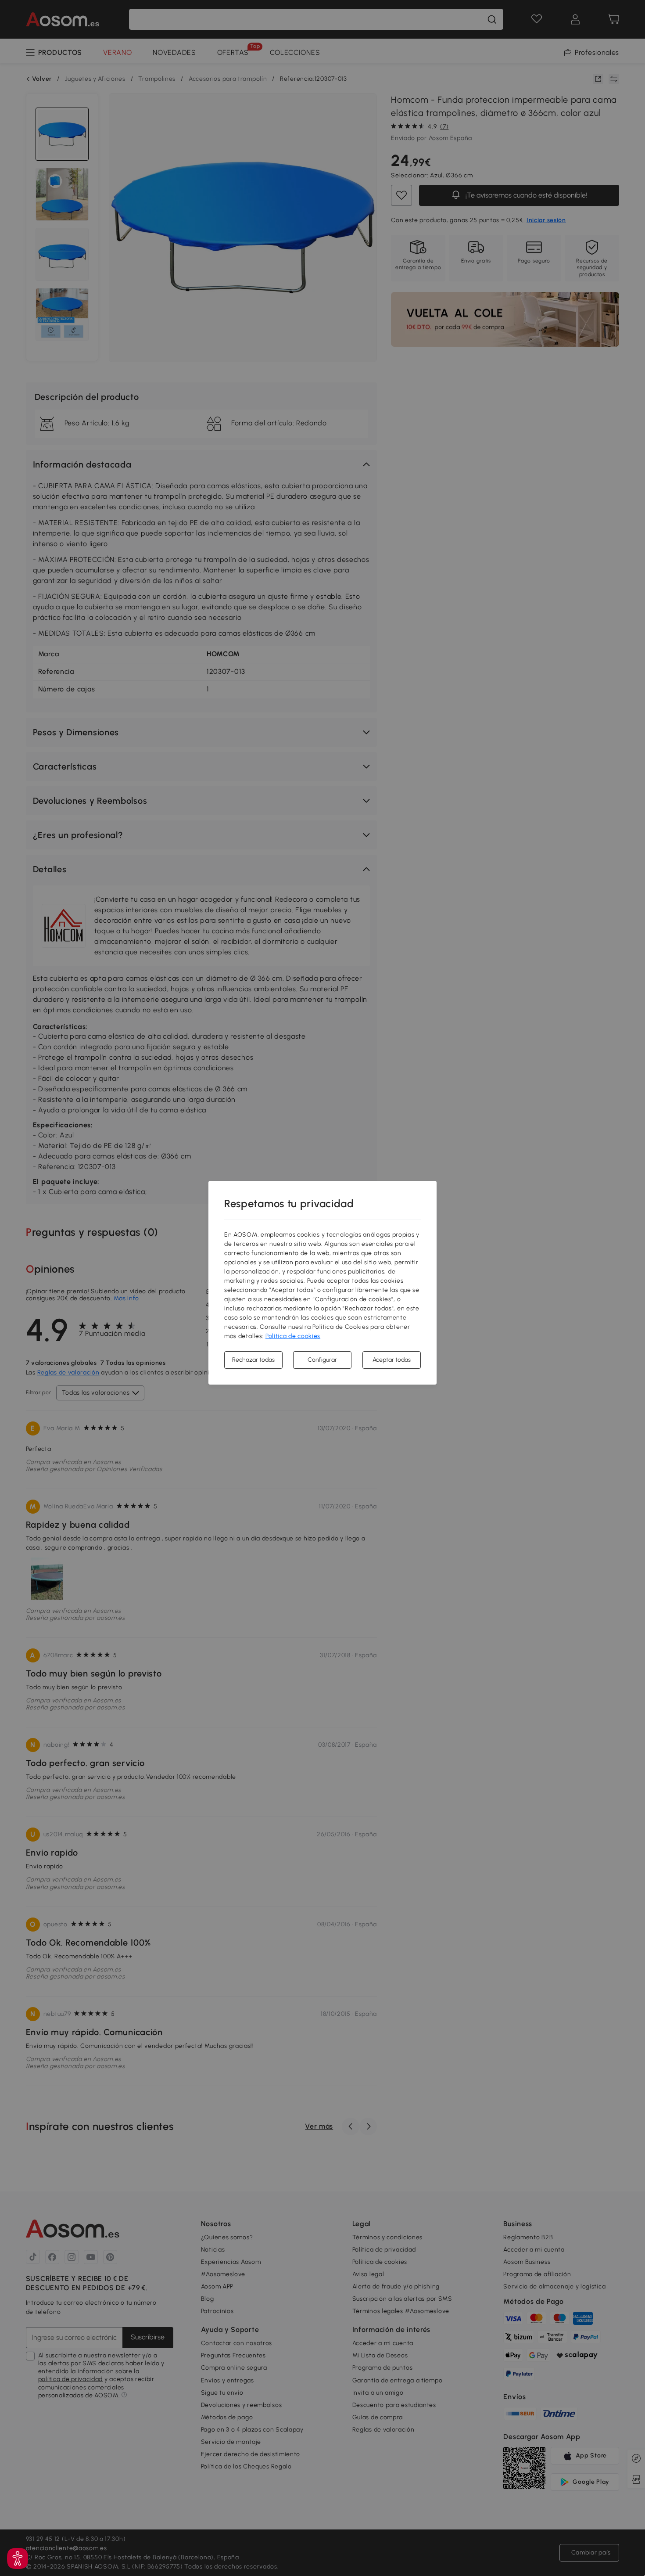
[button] (18, 2558)
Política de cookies (293, 1336)
